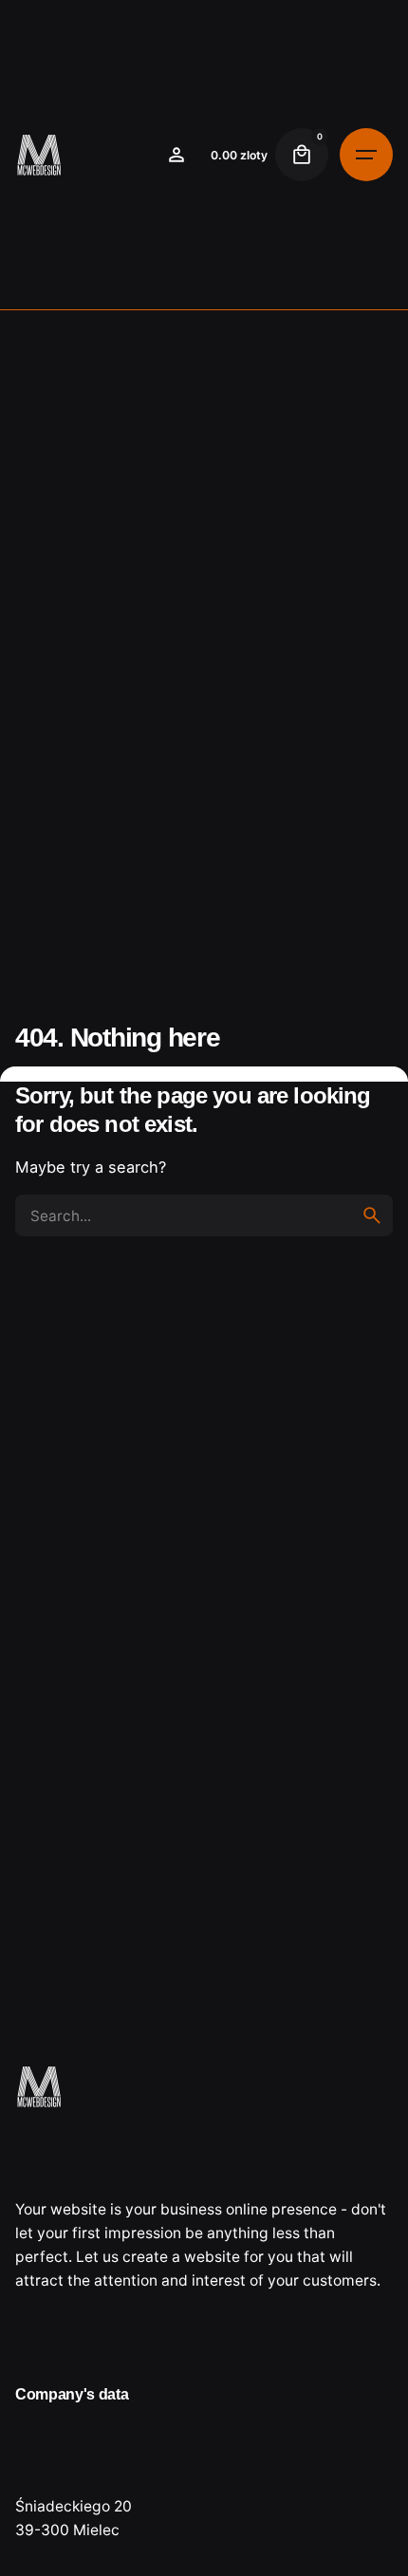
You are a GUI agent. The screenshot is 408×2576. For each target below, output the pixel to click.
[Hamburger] (366, 155)
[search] (372, 1215)
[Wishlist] (176, 155)
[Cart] (302, 155)
